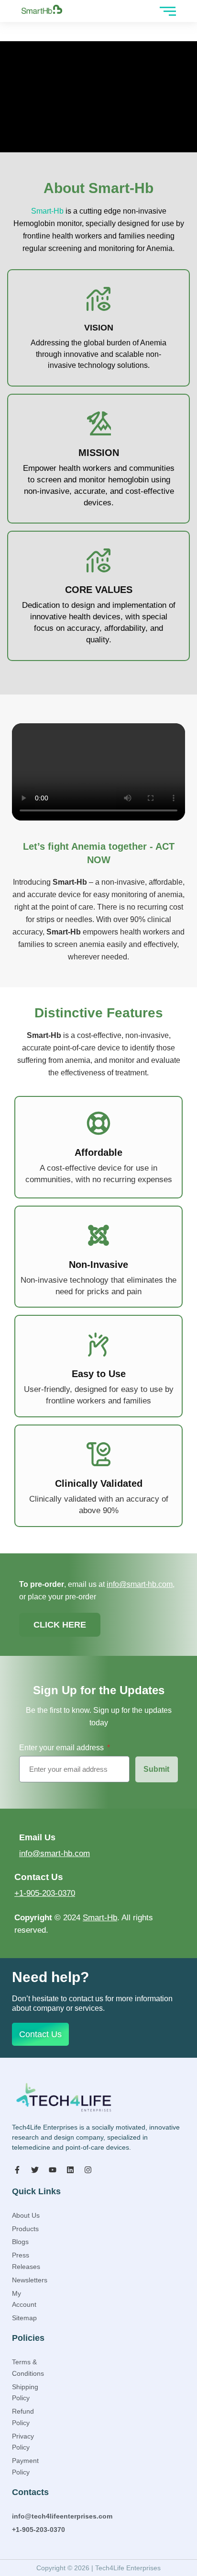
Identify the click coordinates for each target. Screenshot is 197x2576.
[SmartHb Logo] (42, 9)
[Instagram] (88, 2170)
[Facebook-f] (17, 2170)
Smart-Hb (47, 211)
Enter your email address (62, 1748)
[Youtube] (53, 2170)
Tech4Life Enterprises (128, 2568)
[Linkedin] (70, 2170)
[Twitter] (35, 2170)
